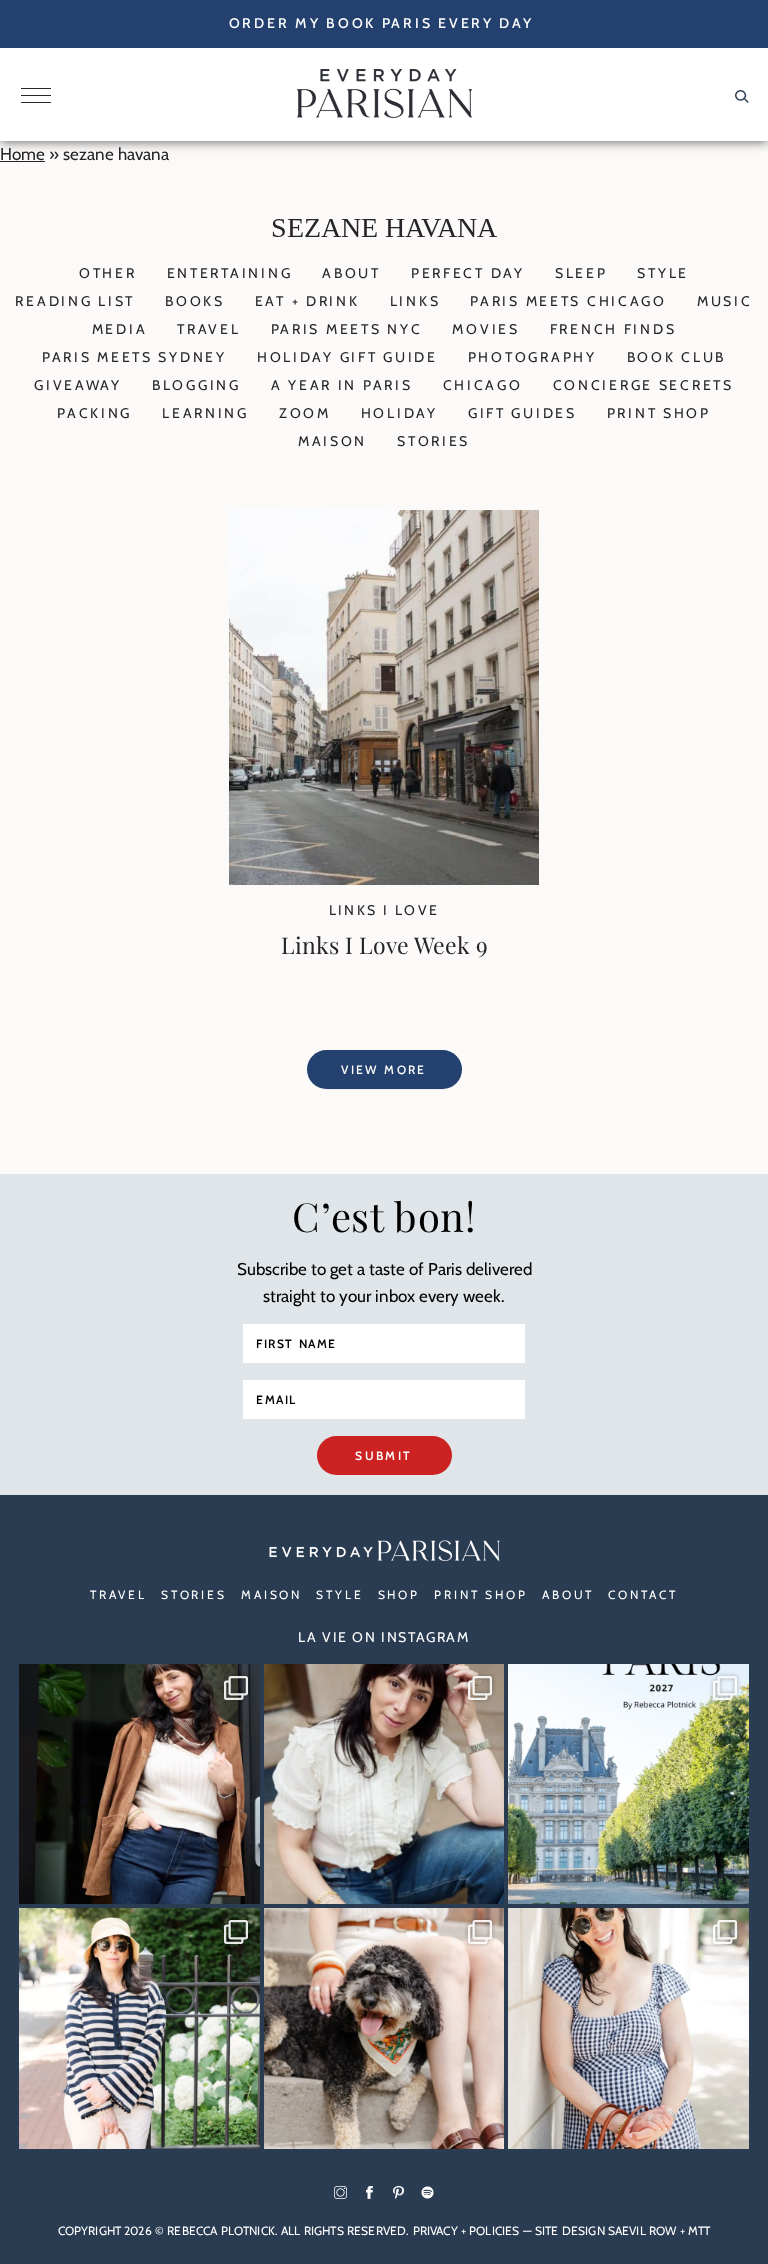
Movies (485, 329)
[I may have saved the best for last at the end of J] (384, 2028)
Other (108, 273)
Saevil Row (642, 2230)
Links (415, 301)
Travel (208, 329)
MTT (699, 2230)
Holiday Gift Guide (347, 357)
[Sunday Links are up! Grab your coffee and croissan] (384, 1784)
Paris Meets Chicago (568, 301)
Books (195, 301)
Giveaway (78, 385)
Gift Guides (522, 413)
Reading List (75, 301)
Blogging (196, 385)
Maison (332, 441)
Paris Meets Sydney (134, 357)
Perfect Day (468, 273)
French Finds (613, 329)
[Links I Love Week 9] (384, 879)
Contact (642, 1594)
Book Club (676, 357)
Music (725, 301)
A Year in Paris (342, 385)
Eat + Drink (307, 301)
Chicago (483, 385)
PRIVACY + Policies (466, 2230)
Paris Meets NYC (347, 329)
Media (120, 329)
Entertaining (230, 273)
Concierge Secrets (643, 385)
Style (663, 273)
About (351, 273)
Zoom (305, 413)
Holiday (399, 413)
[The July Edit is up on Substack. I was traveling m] (628, 2028)
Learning (205, 413)
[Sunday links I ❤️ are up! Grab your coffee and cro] (139, 2028)
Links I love (384, 910)
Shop (399, 1594)
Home (22, 154)
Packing (94, 413)
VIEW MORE (384, 1069)
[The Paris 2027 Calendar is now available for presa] (628, 1784)
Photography (532, 357)
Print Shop (659, 413)
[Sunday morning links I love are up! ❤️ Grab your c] (139, 1784)
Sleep (581, 273)
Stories (433, 441)
